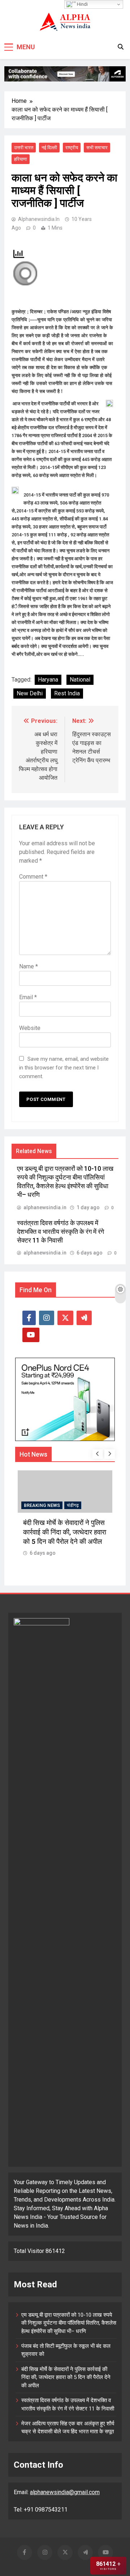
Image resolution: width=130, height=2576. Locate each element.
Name (29, 966)
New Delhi (30, 693)
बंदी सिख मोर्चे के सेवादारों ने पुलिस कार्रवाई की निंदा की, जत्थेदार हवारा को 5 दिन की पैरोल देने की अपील (66, 2377)
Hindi (82, 4)
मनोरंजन (81, 1505)
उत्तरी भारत (24, 148)
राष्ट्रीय (72, 148)
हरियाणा (21, 159)
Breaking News (49, 1505)
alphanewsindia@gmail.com (65, 2492)
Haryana (48, 680)
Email (28, 997)
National (80, 680)
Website (30, 1028)
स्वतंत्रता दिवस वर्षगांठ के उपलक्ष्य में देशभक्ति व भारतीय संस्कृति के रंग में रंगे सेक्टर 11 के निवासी (60, 1232)
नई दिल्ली (49, 148)
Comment (33, 877)
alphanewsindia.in (39, 219)
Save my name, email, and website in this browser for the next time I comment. (64, 1068)
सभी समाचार (97, 148)
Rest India (67, 693)
